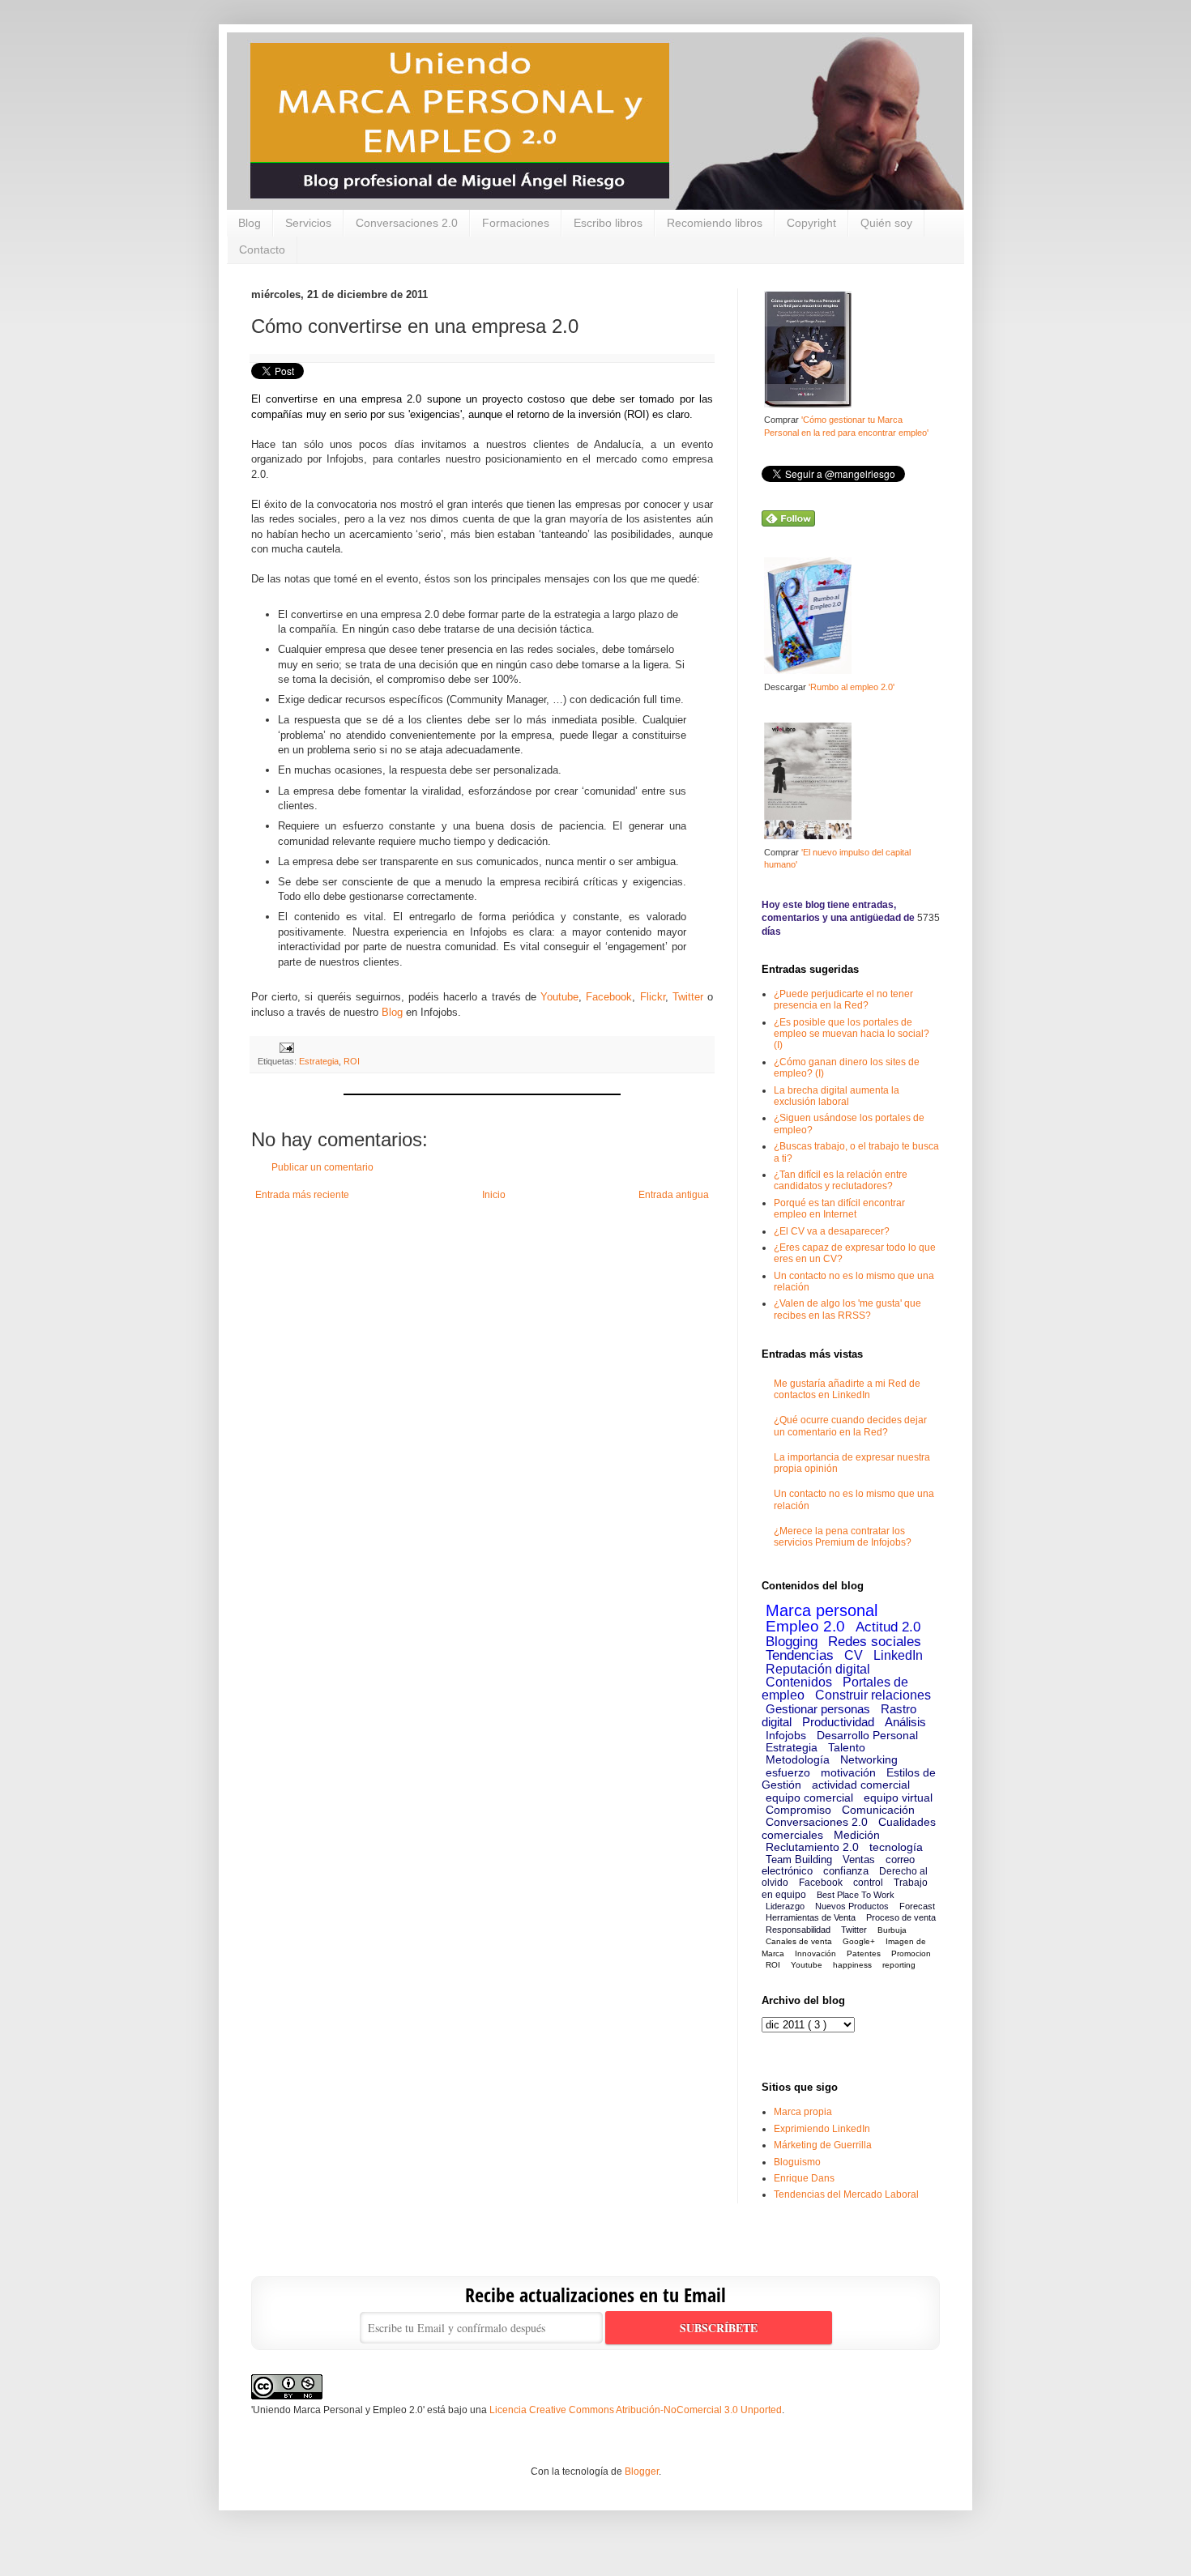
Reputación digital (818, 1669)
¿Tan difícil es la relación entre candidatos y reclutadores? (841, 1180)
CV (854, 1655)
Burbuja (892, 1930)
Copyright (811, 223)
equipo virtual (898, 1798)
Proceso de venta (901, 1917)
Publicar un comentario (322, 1167)
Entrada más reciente (302, 1195)
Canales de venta (799, 1941)
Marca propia (803, 2112)
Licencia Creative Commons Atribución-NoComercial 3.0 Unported (636, 2410)
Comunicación (878, 1810)
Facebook (609, 997)
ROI (352, 1061)
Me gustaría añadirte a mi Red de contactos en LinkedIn (847, 1389)
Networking (869, 1759)
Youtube (559, 997)
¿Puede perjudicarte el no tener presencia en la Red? (843, 1000)
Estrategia (319, 1061)
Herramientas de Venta (811, 1917)
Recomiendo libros (715, 223)
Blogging (792, 1642)
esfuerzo (788, 1772)
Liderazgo (785, 1906)
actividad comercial (861, 1785)
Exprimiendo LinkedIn (822, 2129)
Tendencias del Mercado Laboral (846, 2194)
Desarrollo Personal (867, 1735)
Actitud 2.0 (888, 1627)
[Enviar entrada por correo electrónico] (285, 1047)
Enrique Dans (804, 2178)
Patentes (864, 1953)
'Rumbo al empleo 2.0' (852, 687)
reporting (899, 1965)
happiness (852, 1965)
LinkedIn (898, 1655)
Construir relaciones (873, 1695)
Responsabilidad (798, 1930)
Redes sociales (875, 1642)
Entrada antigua (674, 1195)
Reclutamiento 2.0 (812, 1847)
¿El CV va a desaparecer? (832, 1231)
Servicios (308, 223)
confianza (846, 1871)
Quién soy (886, 223)
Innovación (815, 1953)
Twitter (690, 997)
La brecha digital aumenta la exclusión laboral (837, 1096)
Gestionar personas (818, 1709)
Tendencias (800, 1655)
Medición (857, 1835)
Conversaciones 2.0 (407, 223)
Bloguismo (797, 2162)
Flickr (653, 997)
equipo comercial (809, 1798)
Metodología (798, 1759)
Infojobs (786, 1735)
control (868, 1883)
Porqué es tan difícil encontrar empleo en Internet (839, 1209)
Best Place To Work (856, 1895)
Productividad (838, 1722)
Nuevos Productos (852, 1906)
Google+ (859, 1941)
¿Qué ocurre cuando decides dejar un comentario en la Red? (850, 1426)
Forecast (917, 1906)
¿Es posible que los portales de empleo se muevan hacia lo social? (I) (852, 1034)
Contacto (262, 249)
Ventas (859, 1859)
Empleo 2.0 (805, 1626)
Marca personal (822, 1610)
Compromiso (798, 1810)
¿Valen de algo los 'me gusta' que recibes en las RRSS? (847, 1309)
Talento (847, 1747)
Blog (250, 223)
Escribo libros (608, 223)
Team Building (799, 1859)
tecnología (896, 1847)
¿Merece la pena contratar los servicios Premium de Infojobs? (843, 1537)
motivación (848, 1772)
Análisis (905, 1722)
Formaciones (516, 223)
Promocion (911, 1953)
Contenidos (799, 1682)
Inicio (494, 1195)
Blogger (642, 2472)
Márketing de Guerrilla (823, 2145)
